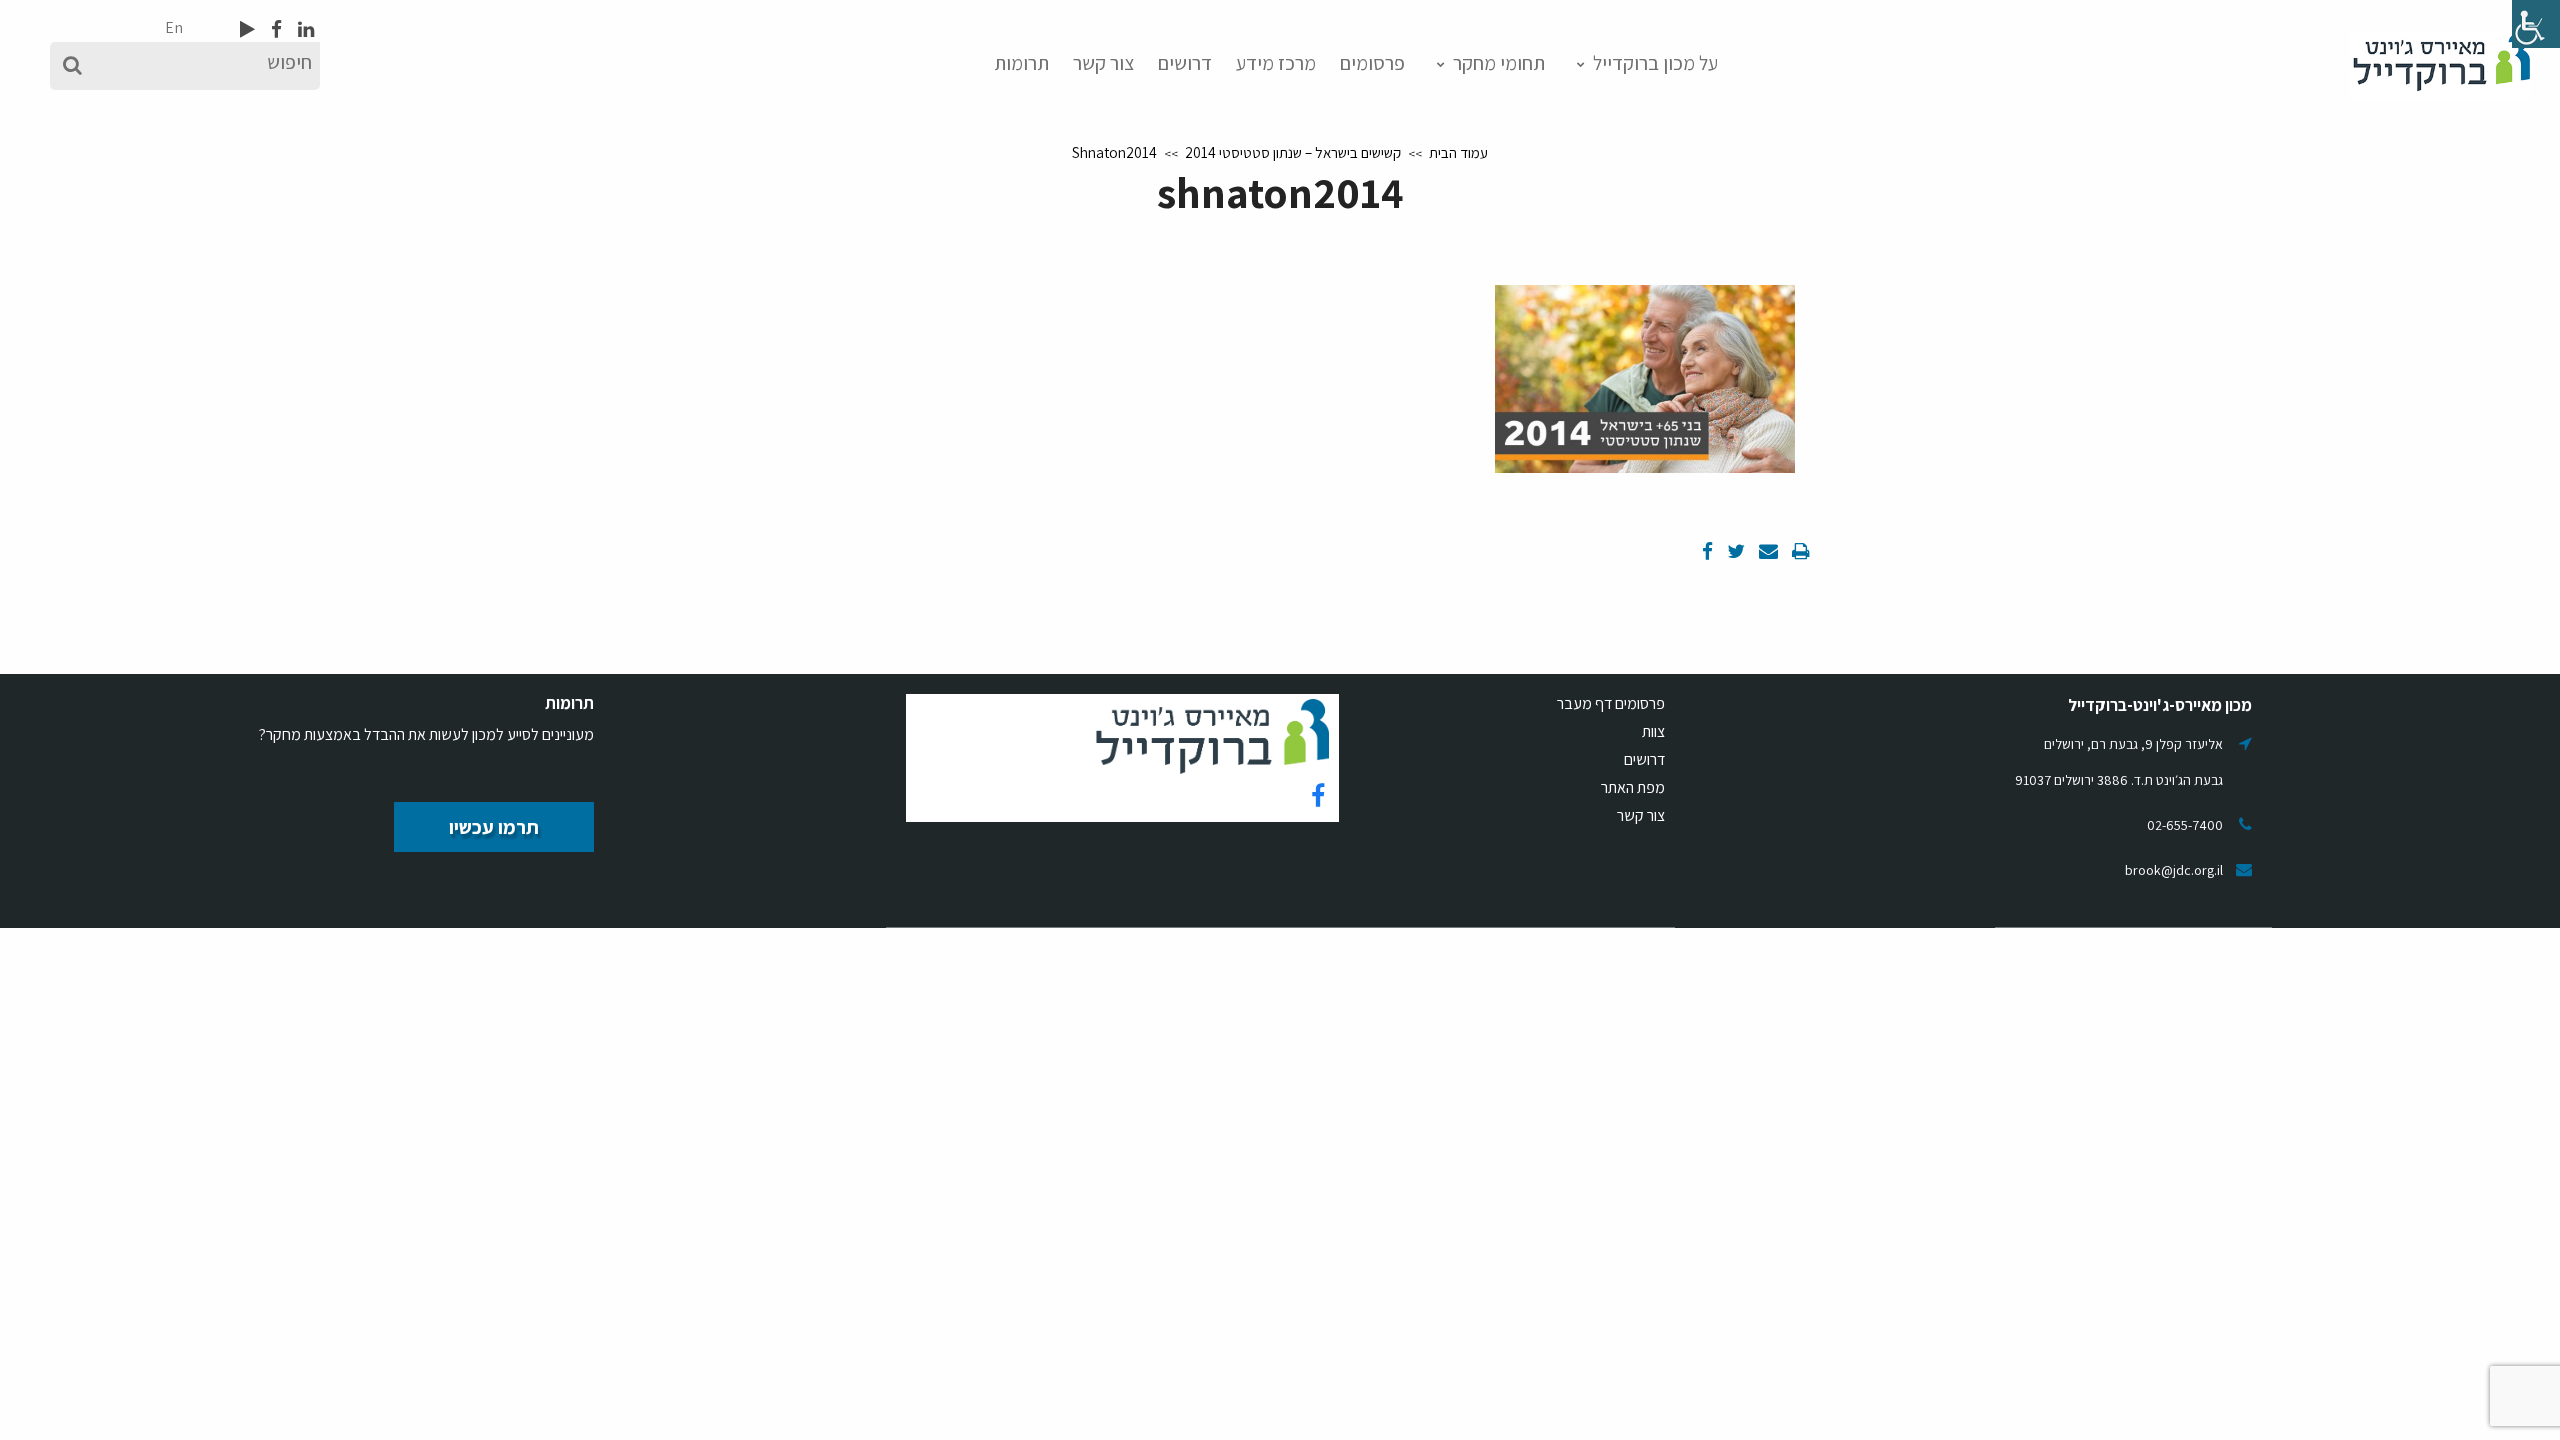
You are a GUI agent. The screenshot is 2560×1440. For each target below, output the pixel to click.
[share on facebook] (1707, 551)
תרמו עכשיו (494, 827)
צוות (1653, 731)
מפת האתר (1633, 787)
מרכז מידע (1276, 63)
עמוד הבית (1458, 152)
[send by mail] (1766, 551)
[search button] (72, 66)
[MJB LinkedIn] (304, 29)
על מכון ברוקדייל (1655, 63)
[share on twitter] (1734, 551)
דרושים (1185, 63)
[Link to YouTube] (247, 29)
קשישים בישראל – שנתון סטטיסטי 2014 (1293, 152)
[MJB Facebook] (274, 29)
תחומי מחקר (1499, 63)
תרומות (1021, 63)
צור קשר (1103, 63)
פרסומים (1372, 63)
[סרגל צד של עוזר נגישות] (2536, 24)
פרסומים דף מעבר (1611, 703)
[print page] (1799, 551)
